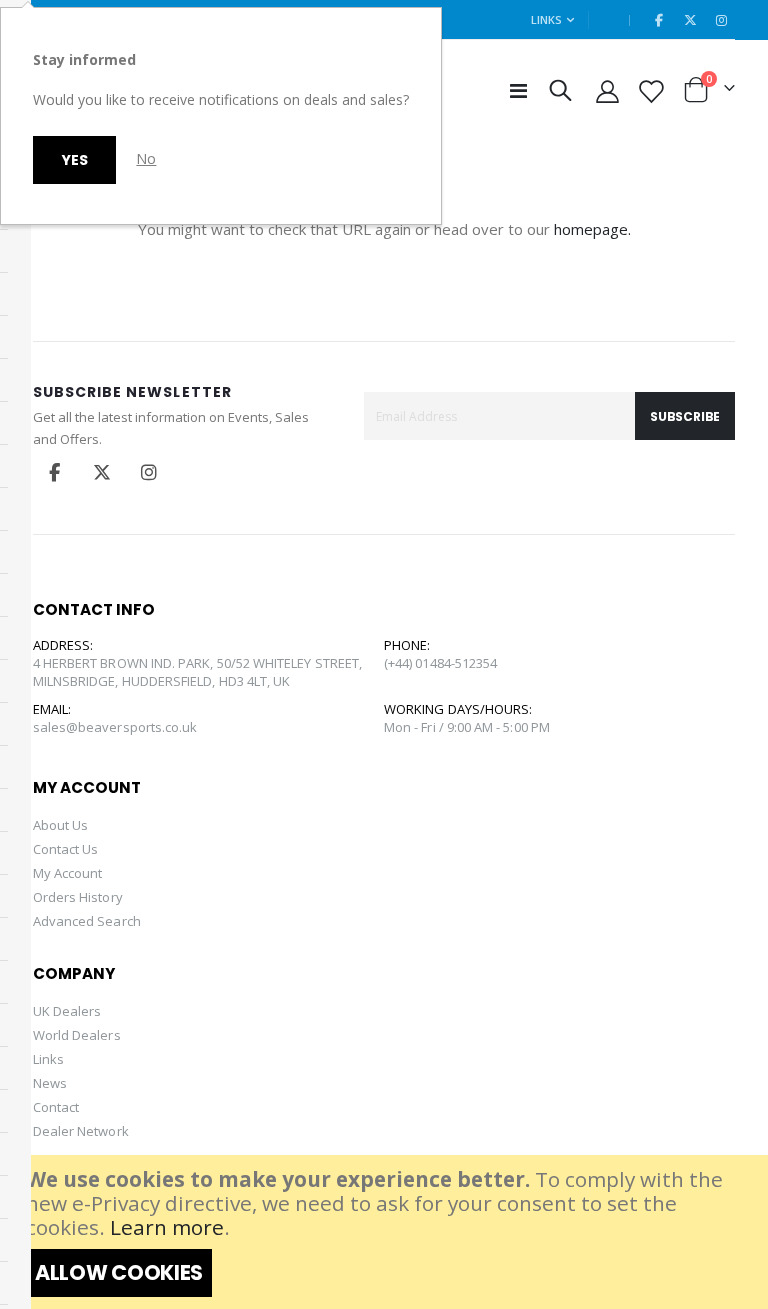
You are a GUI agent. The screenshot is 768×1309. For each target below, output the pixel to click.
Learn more (167, 1227)
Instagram (149, 472)
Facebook (55, 472)
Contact (56, 1107)
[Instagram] (721, 20)
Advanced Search (87, 921)
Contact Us (66, 849)
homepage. (592, 229)
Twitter (102, 472)
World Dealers (77, 1035)
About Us (61, 825)
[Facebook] (659, 20)
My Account (68, 873)
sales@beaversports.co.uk (115, 727)
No (146, 158)
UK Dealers (67, 1011)
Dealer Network (81, 1131)
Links (546, 19)
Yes (74, 160)
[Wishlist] (650, 90)
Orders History (78, 897)
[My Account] (608, 90)
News (50, 1083)
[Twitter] (690, 20)
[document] (386, 1232)
